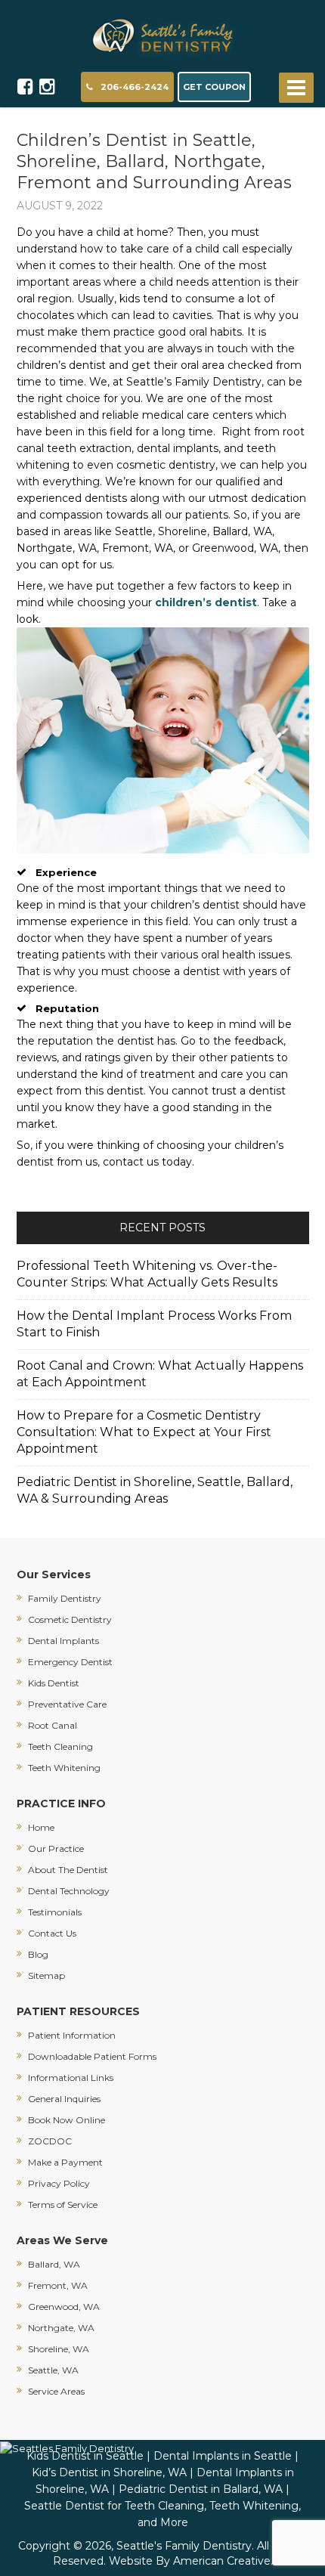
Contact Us (52, 1933)
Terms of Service (63, 2204)
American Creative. (223, 2561)
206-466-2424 (135, 87)
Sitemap (46, 1975)
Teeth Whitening (64, 1768)
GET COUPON (214, 87)
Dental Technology (69, 1891)
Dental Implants (63, 1641)
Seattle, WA (53, 2370)
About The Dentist (68, 1870)
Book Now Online (67, 2120)
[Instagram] (47, 87)
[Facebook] (25, 87)
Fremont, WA (58, 2285)
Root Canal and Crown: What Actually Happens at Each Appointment (160, 1374)
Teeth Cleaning (60, 1746)
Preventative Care (67, 1704)
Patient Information (72, 2035)
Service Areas (56, 2391)
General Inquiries (64, 2099)
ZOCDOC (50, 2141)
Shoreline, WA (59, 2349)
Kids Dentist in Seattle (85, 2456)
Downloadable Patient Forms (92, 2056)
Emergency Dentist (70, 1662)
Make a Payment (65, 2162)
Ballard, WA (54, 2264)
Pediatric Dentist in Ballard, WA (201, 2489)
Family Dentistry (65, 1598)
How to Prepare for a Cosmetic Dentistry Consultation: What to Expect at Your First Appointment (144, 1432)
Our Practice (56, 1848)
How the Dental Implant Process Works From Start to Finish (154, 1324)
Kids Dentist (54, 1683)
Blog (38, 1954)
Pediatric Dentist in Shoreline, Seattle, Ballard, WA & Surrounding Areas (155, 1490)
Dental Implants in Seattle (223, 2456)
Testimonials (55, 1912)
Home (41, 1827)
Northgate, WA (61, 2328)
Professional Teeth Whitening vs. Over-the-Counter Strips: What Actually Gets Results (147, 1274)
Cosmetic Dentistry (70, 1619)
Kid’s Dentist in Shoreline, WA (109, 2472)
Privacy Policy (59, 2183)
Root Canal (53, 1725)
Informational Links (71, 2078)
